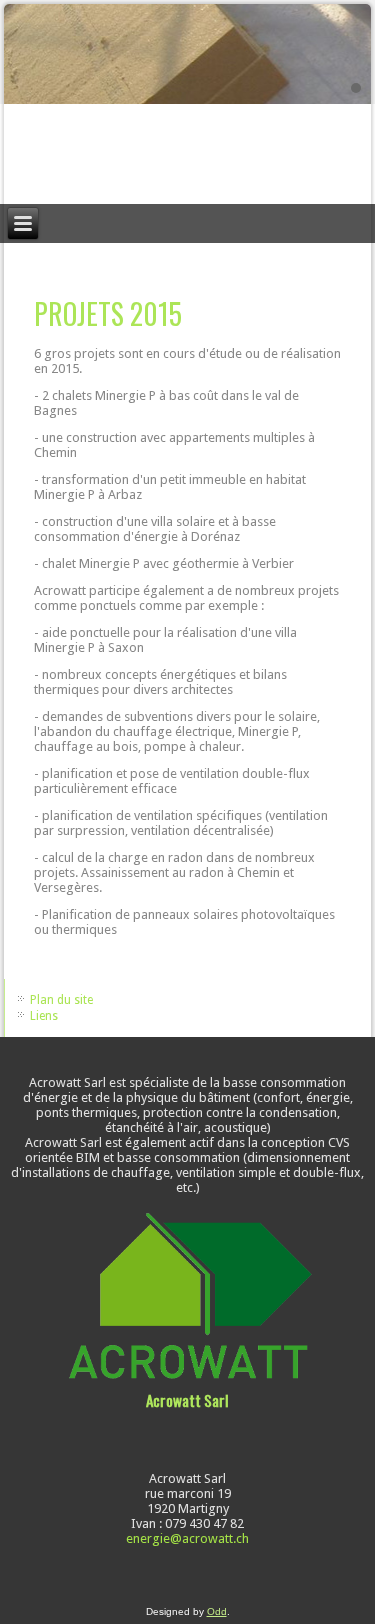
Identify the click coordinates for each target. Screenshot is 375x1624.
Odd (217, 1611)
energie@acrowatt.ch (187, 1538)
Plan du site (61, 1000)
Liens (44, 1016)
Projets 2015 (108, 313)
